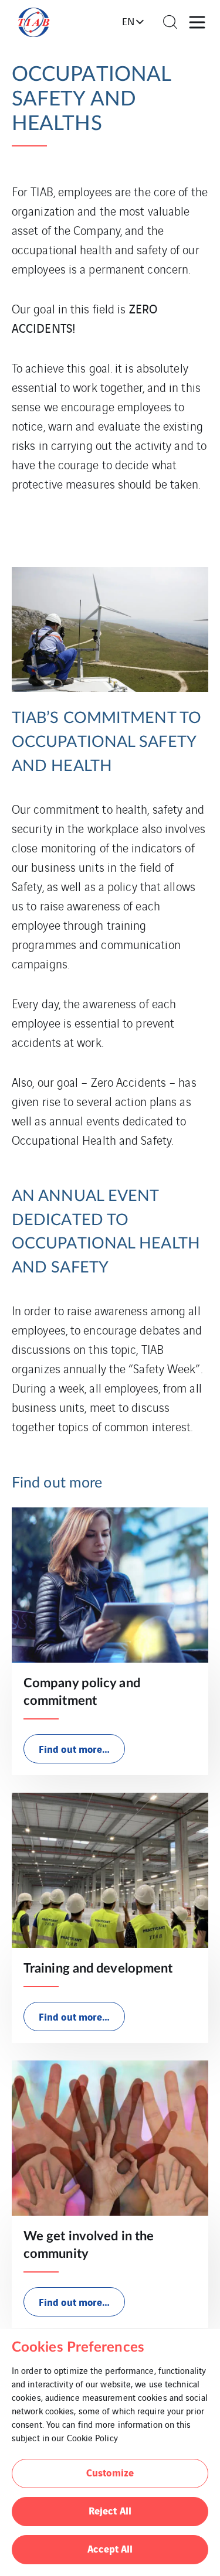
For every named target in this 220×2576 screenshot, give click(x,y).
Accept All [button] (110, 2548)
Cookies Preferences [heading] (78, 2348)
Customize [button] (110, 2472)
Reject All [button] (110, 2510)
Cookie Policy (92, 2437)
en (128, 21)
